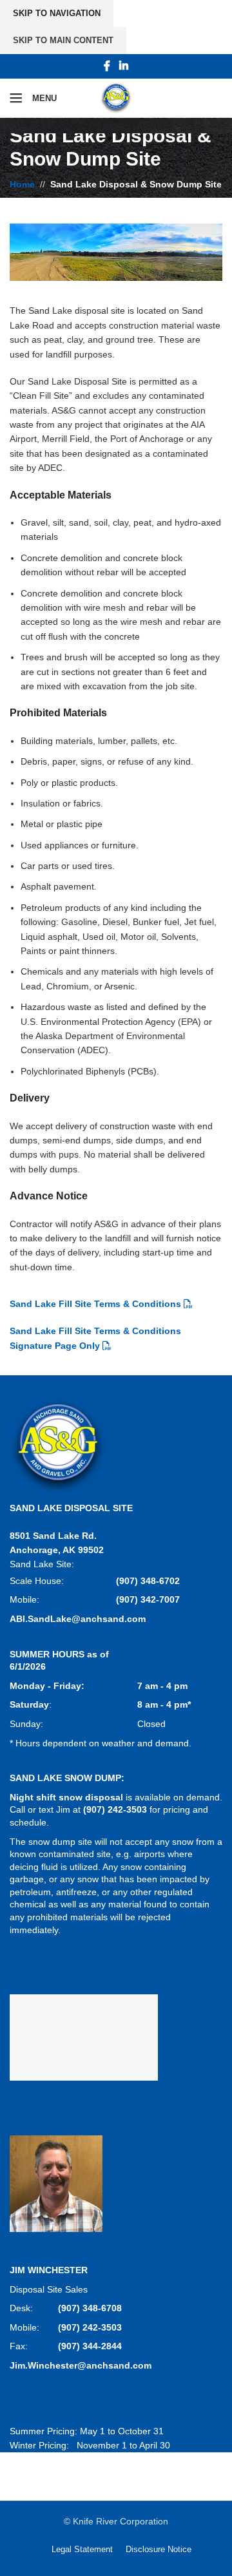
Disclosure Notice (159, 2549)
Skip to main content (63, 40)
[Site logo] (116, 97)
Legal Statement (82, 2549)
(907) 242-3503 (90, 2327)
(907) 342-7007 (148, 1599)
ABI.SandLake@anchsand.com (78, 1619)
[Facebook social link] (107, 66)
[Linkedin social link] (123, 66)
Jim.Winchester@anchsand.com (81, 2365)
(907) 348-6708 (90, 2308)
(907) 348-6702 (148, 1581)
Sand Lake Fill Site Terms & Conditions (95, 1304)
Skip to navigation (57, 13)
